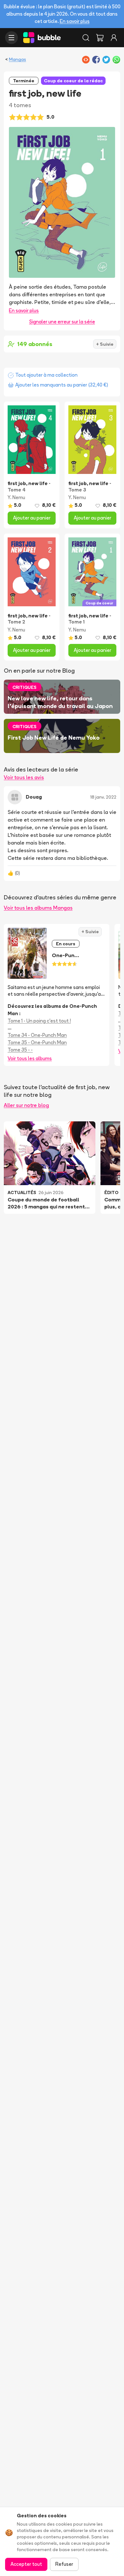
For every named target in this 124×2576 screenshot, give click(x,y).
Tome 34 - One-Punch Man (37, 1035)
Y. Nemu (16, 497)
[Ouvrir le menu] (11, 38)
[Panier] (100, 38)
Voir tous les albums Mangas (38, 908)
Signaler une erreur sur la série (62, 322)
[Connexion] (114, 38)
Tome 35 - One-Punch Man (37, 1042)
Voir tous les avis (24, 777)
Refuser (64, 2564)
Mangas (17, 59)
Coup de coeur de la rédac (73, 81)
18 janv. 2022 (103, 797)
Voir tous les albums (30, 1058)
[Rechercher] (86, 38)
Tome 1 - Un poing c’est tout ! (39, 1021)
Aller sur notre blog (26, 1105)
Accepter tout (26, 2564)
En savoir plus (75, 21)
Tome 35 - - (20, 1050)
